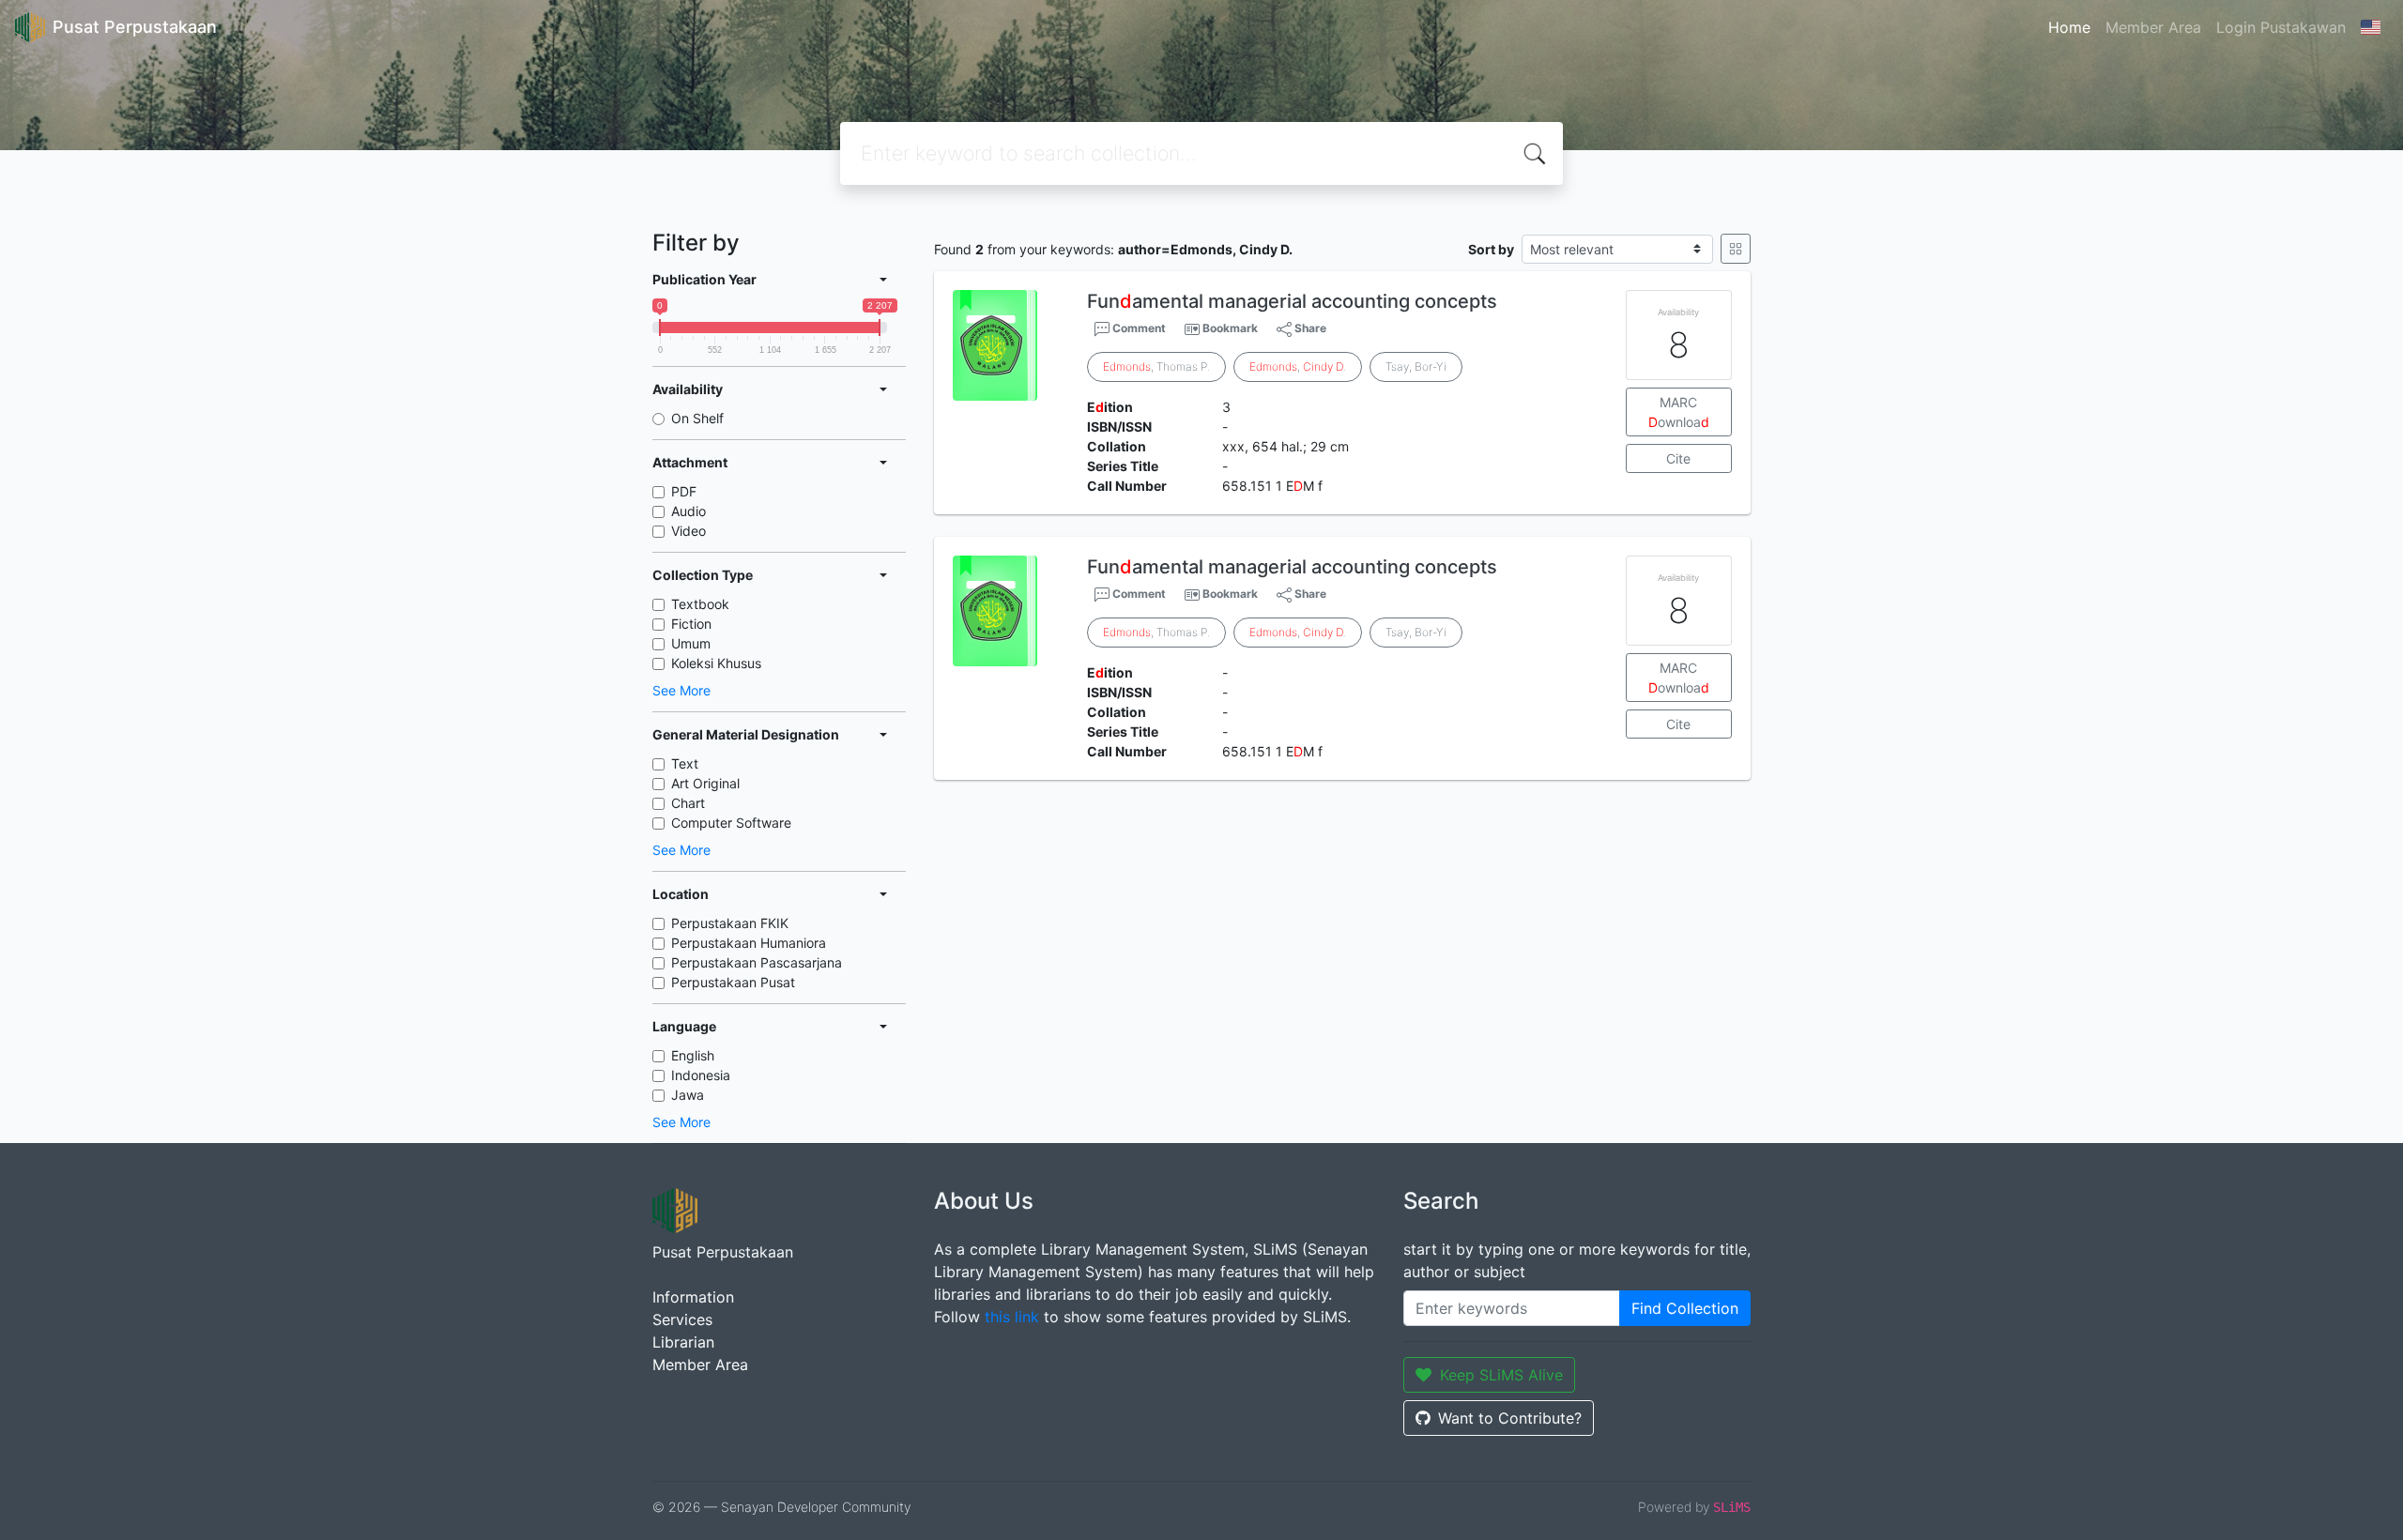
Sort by (1491, 249)
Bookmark (1230, 328)
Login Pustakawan (2281, 27)
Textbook (700, 604)
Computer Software (731, 823)
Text (685, 763)
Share (1309, 328)
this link (1012, 1317)
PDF (684, 491)
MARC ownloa (1679, 412)
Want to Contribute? (1510, 1418)
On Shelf (697, 418)
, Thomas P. (1156, 366)
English (693, 1055)
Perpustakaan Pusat (733, 982)
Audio (689, 511)
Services (682, 1319)
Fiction (691, 624)
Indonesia (701, 1075)
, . (1298, 366)
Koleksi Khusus (716, 663)
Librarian (683, 1342)
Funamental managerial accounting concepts (1292, 301)
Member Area (2153, 27)
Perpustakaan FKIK (730, 923)
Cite (1678, 458)
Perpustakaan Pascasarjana (757, 962)
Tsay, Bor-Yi (1416, 366)
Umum (691, 643)
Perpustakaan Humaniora (749, 943)
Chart (688, 803)
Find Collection (1685, 1308)
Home (2069, 27)
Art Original (705, 783)
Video (689, 531)
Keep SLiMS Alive (1501, 1375)
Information (693, 1297)
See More (681, 690)
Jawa (688, 1095)
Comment (1138, 328)
